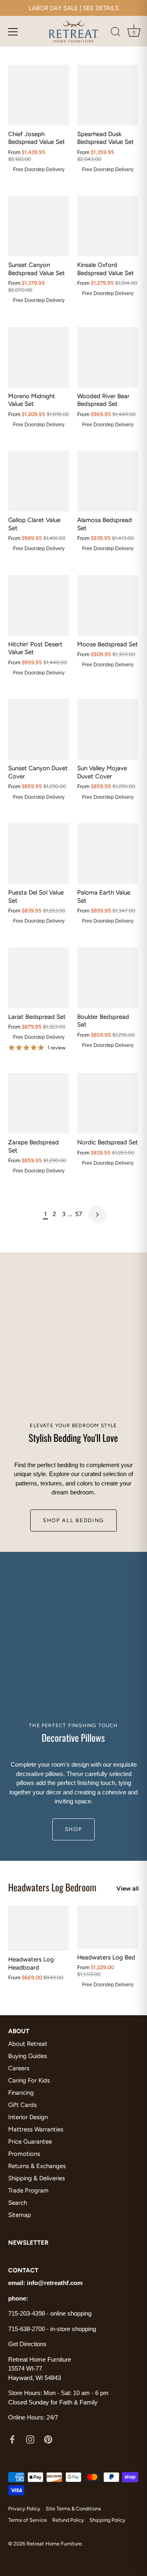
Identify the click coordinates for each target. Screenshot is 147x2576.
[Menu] (13, 32)
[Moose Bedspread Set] (108, 605)
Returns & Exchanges (37, 2166)
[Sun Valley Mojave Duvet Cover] (108, 729)
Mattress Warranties (36, 2129)
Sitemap (20, 2215)
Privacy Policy (24, 2509)
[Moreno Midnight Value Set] (39, 357)
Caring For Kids (29, 2080)
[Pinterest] (48, 2439)
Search (18, 2203)
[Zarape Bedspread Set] (39, 1103)
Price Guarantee (30, 2142)
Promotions (24, 2154)
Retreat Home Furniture (54, 2544)
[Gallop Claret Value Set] (39, 481)
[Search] (116, 33)
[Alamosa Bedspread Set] (108, 481)
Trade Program (28, 2190)
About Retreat (28, 2044)
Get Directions (27, 2344)
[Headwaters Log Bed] (108, 1927)
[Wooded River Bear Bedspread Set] (108, 357)
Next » (97, 1214)
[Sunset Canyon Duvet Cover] (39, 729)
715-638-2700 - (29, 2329)
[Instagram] (30, 2439)
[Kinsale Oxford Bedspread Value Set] (108, 226)
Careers (19, 2068)
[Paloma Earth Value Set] (108, 854)
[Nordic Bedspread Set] (108, 1103)
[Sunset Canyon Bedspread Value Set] (39, 226)
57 (79, 1214)
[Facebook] (12, 2439)
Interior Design (28, 2117)
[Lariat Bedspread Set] (39, 978)
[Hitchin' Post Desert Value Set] (39, 605)
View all (128, 1888)
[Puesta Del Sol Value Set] (39, 854)
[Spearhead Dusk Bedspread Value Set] (108, 95)
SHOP (74, 1829)
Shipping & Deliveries (37, 2178)
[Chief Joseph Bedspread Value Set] (39, 95)
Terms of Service (28, 2520)
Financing (21, 2093)
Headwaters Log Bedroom (52, 1887)
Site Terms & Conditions (73, 2509)
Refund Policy (68, 2520)
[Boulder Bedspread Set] (108, 978)
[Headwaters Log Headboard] (39, 1928)
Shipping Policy (107, 2520)
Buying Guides (28, 2056)
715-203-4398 (27, 2313)
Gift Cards (22, 2105)
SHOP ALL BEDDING (73, 1520)
